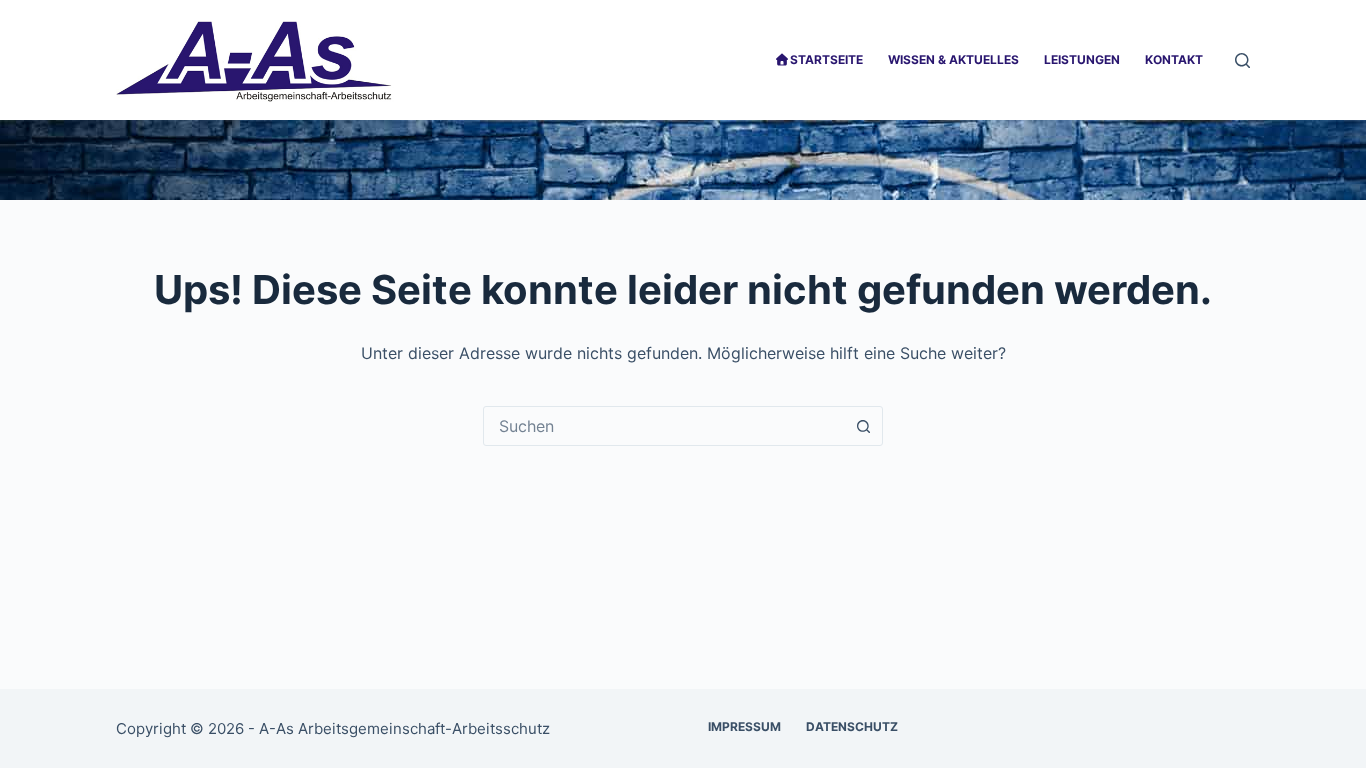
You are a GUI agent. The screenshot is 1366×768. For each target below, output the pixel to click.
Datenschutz (852, 726)
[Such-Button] (863, 426)
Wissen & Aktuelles (953, 59)
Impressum (744, 726)
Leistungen (1082, 59)
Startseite (826, 59)
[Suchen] (1242, 60)
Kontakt (1174, 59)
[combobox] (664, 426)
